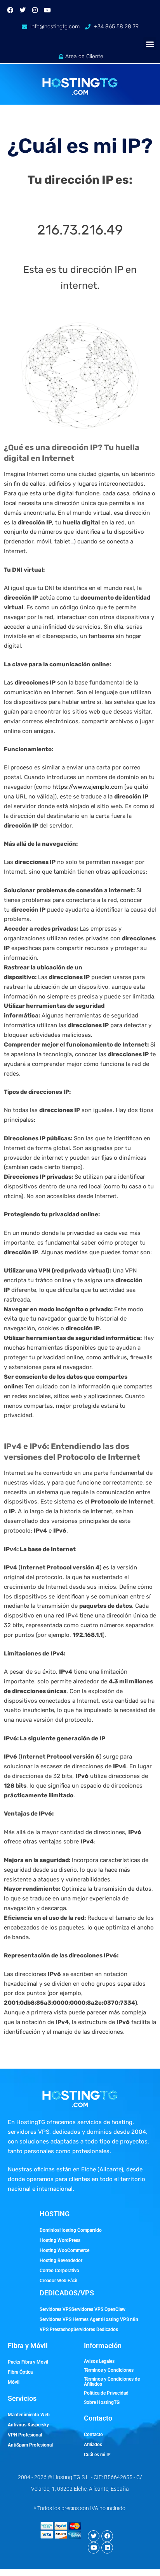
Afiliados (93, 2445)
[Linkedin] (107, 2548)
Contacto (93, 2435)
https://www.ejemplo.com (88, 787)
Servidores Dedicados (96, 2329)
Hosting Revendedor (61, 2260)
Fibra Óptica (20, 2372)
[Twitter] (23, 10)
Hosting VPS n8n (120, 2319)
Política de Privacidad (106, 2393)
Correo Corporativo (59, 2271)
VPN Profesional (25, 2435)
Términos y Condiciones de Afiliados (112, 2382)
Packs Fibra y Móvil (28, 2362)
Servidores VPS (56, 2309)
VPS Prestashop (57, 2329)
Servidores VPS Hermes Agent (71, 2319)
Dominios (50, 2230)
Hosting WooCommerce (64, 2250)
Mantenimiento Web (29, 2415)
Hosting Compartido (81, 2230)
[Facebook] (10, 10)
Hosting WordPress (60, 2240)
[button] (150, 44)
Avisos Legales (99, 2361)
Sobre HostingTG (102, 2402)
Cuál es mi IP (97, 2455)
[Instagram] (35, 10)
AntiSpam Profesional (30, 2445)
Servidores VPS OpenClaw (98, 2309)
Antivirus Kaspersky (28, 2425)
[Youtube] (47, 10)
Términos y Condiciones (109, 2370)
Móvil (14, 2382)
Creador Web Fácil (58, 2281)
